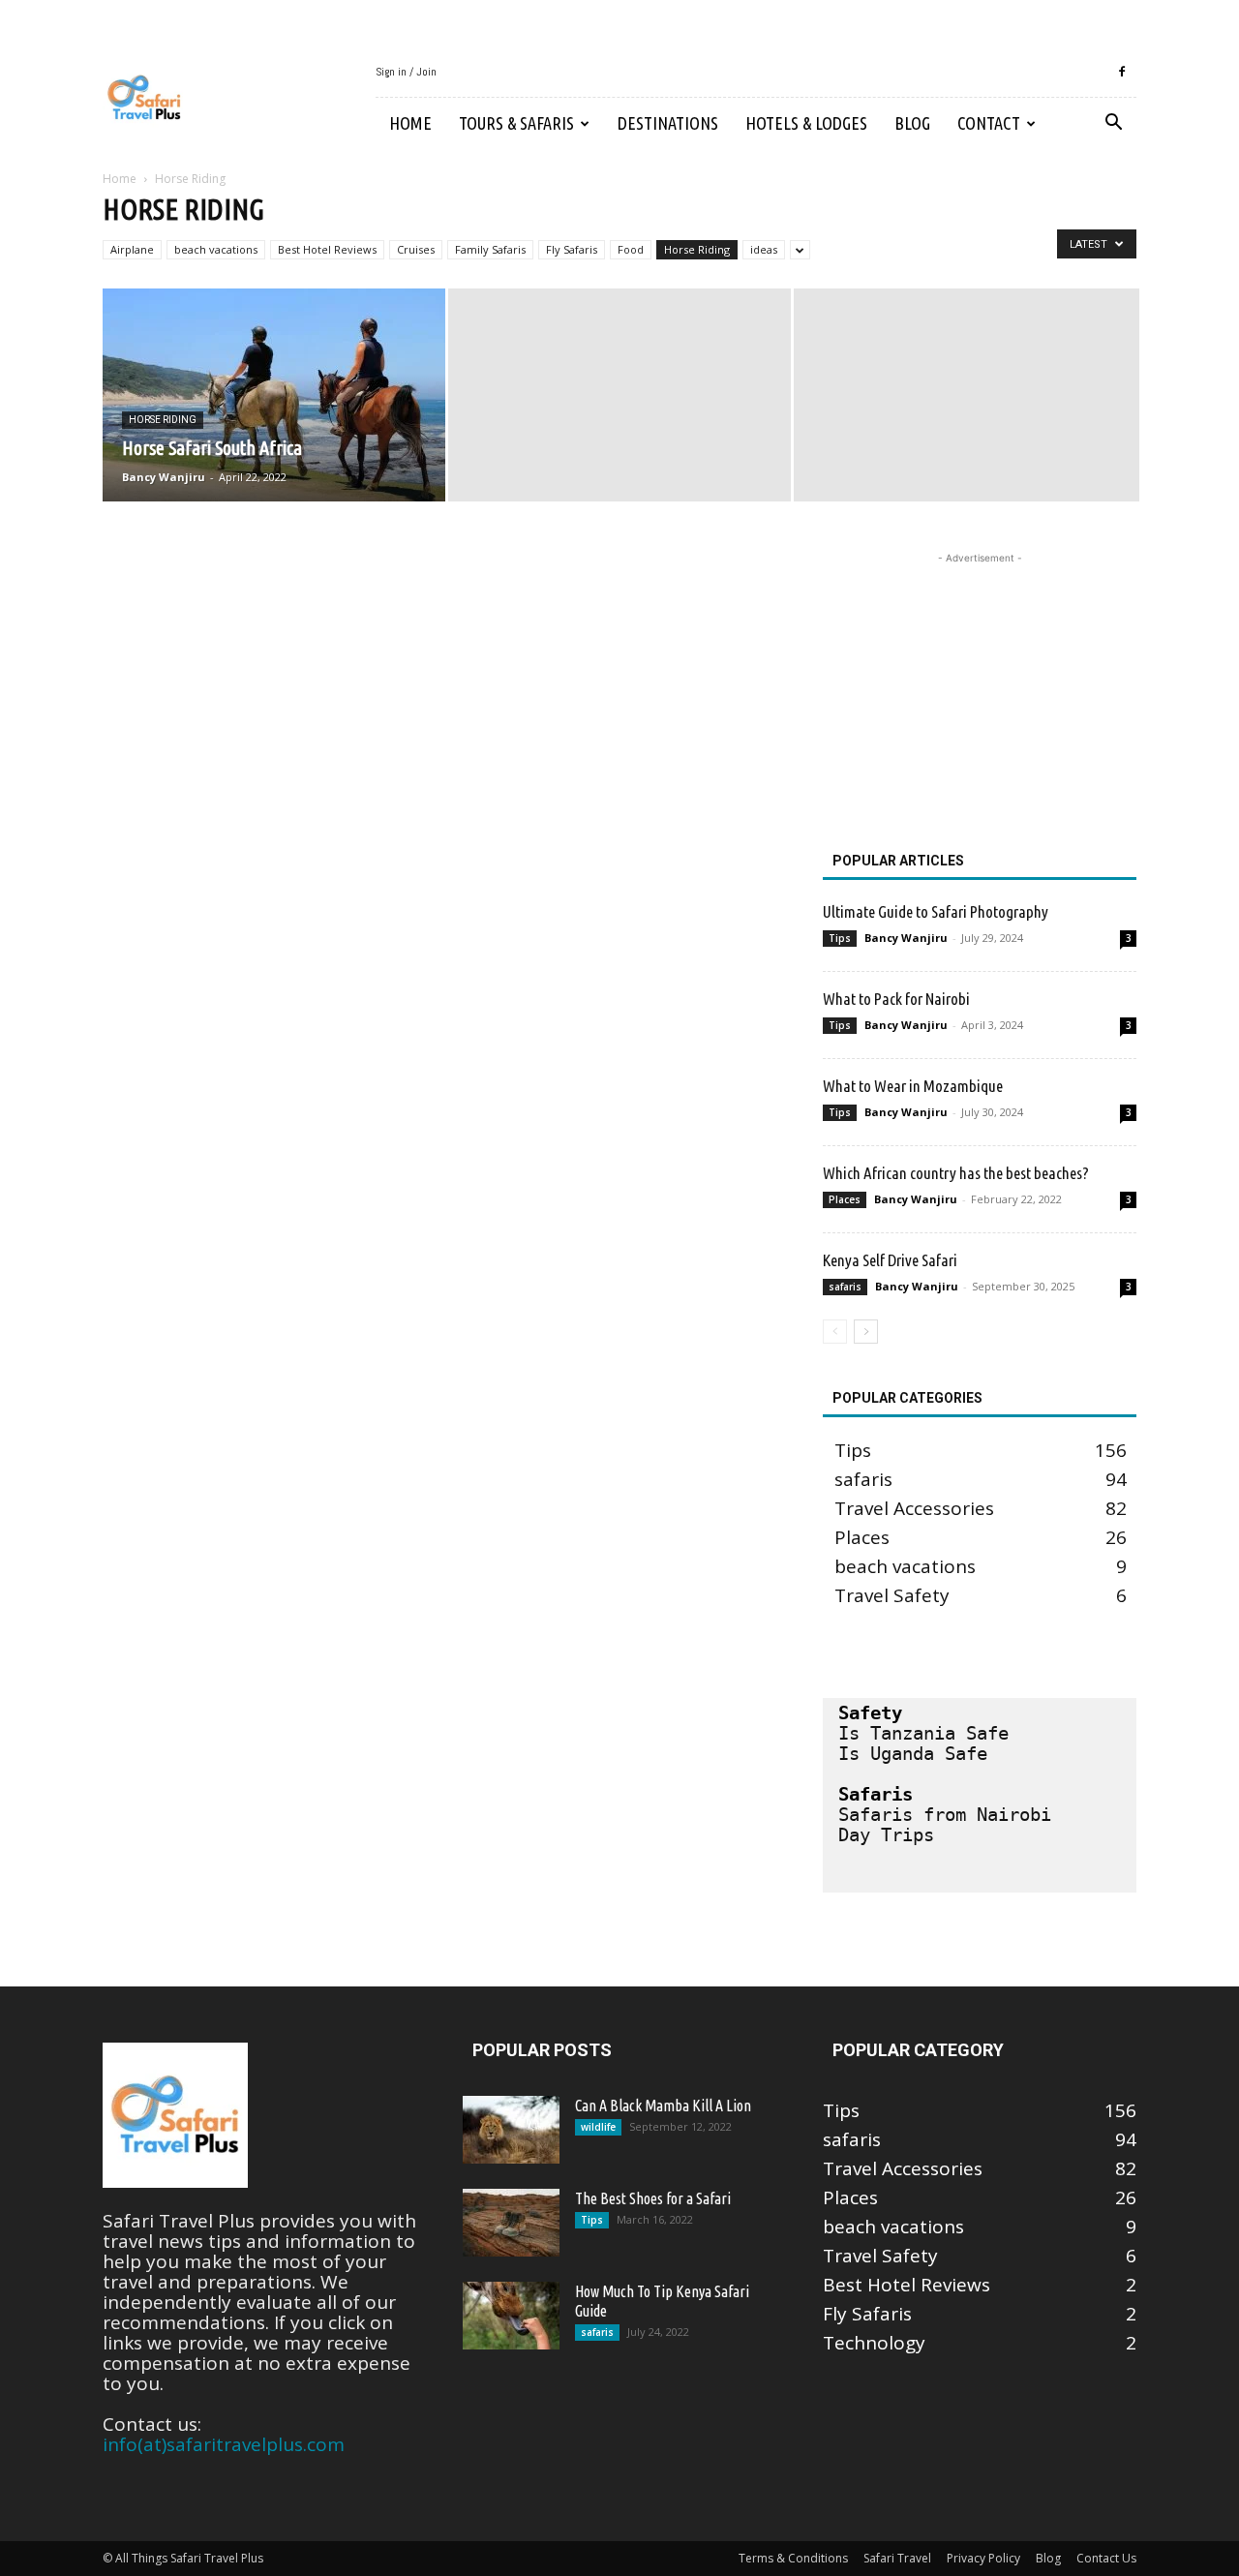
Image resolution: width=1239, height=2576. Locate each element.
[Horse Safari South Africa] (274, 395)
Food (631, 249)
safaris (845, 1287)
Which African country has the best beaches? (956, 1173)
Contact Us (1106, 2558)
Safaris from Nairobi (945, 1814)
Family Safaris (490, 249)
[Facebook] (1122, 72)
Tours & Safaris (516, 123)
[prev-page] (835, 1332)
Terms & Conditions (793, 2558)
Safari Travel (897, 2558)
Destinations (668, 123)
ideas (764, 249)
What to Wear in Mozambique (913, 1086)
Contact (989, 123)
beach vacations (216, 249)
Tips (840, 938)
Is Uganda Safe (913, 1753)
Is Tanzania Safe (923, 1733)
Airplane (132, 249)
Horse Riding (697, 249)
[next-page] (866, 1332)
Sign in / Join (406, 72)
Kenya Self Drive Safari (890, 1260)
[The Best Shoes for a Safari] (511, 2223)
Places (845, 1199)
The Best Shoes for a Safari (653, 2198)
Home (410, 123)
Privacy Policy (983, 2558)
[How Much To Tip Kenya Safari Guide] (511, 2316)
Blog (912, 123)
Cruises (416, 249)
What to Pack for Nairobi (896, 999)
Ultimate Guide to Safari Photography (936, 911)
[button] (1113, 123)
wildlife (598, 2127)
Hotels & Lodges (806, 123)
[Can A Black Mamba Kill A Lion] (511, 2130)
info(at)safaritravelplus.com (224, 2444)
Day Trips (886, 1834)
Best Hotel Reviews (327, 249)
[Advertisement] (980, 689)
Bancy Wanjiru (164, 477)
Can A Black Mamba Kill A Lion (663, 2106)
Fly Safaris (572, 249)
